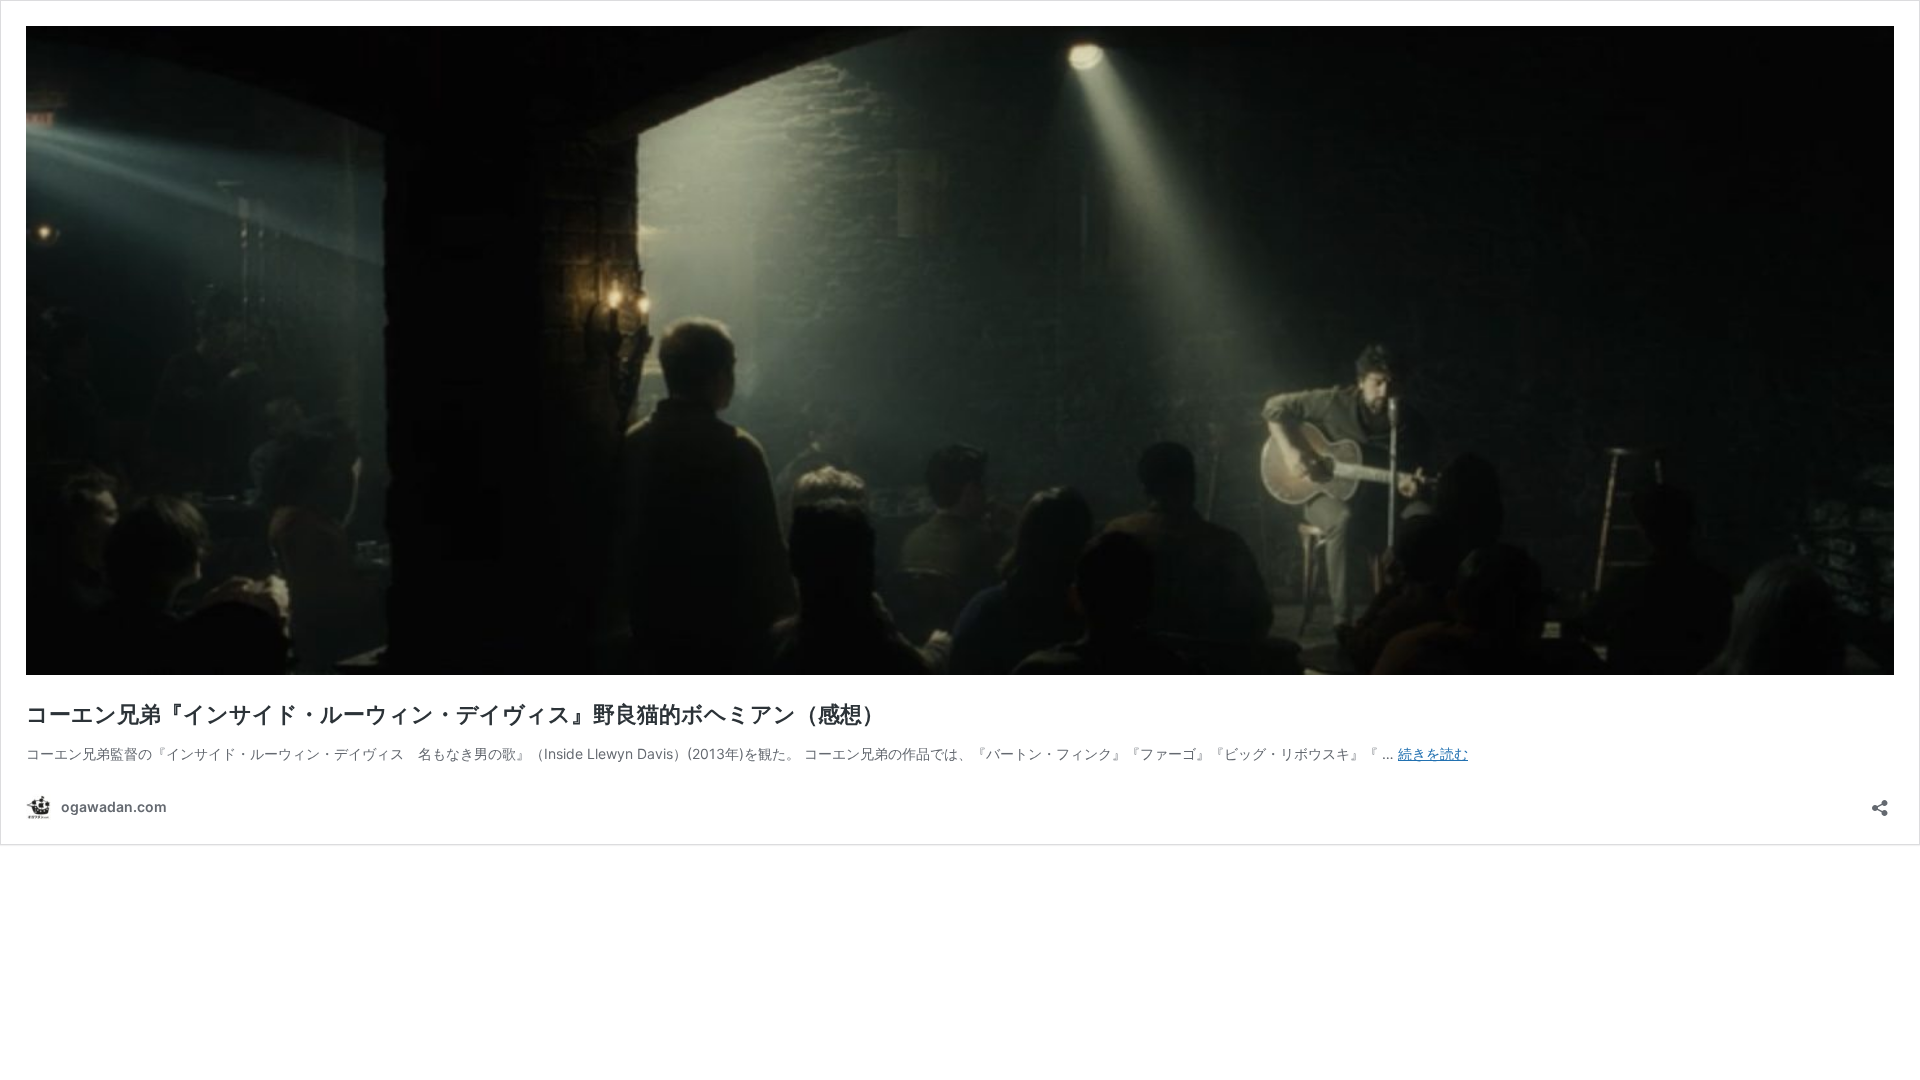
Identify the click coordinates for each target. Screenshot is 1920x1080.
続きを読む (1433, 753)
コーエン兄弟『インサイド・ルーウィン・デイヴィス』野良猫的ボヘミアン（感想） (455, 714)
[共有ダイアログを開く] (1880, 801)
